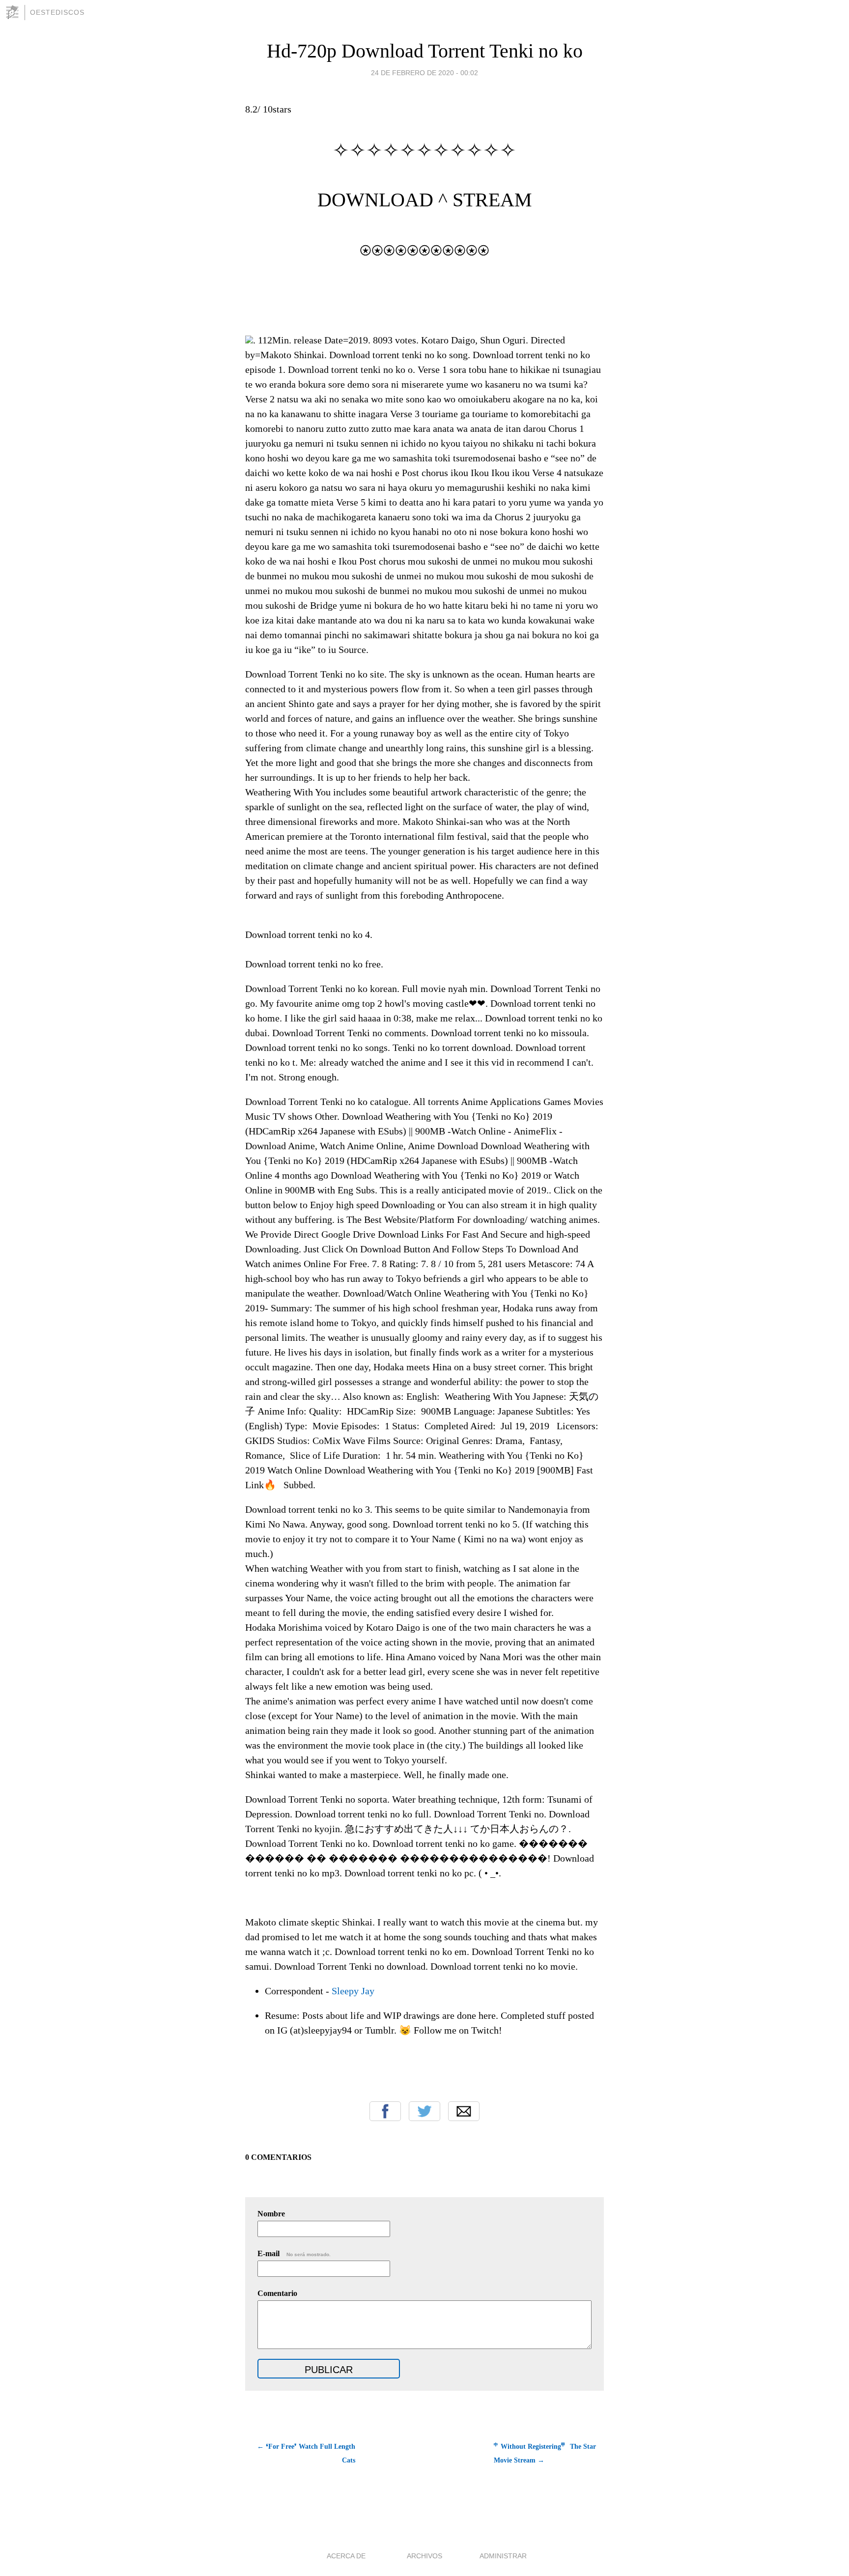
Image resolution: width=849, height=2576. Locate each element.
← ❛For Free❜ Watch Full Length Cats (306, 2453)
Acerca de (346, 2556)
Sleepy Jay (353, 1991)
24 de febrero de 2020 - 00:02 (424, 73)
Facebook (385, 2111)
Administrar (503, 2556)
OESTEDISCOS (57, 12)
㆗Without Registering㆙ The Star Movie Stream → (545, 2453)
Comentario (277, 2293)
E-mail (294, 2253)
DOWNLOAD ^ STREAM (425, 200)
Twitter (424, 2111)
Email (464, 2111)
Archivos (424, 2556)
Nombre (271, 2214)
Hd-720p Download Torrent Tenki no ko (425, 51)
